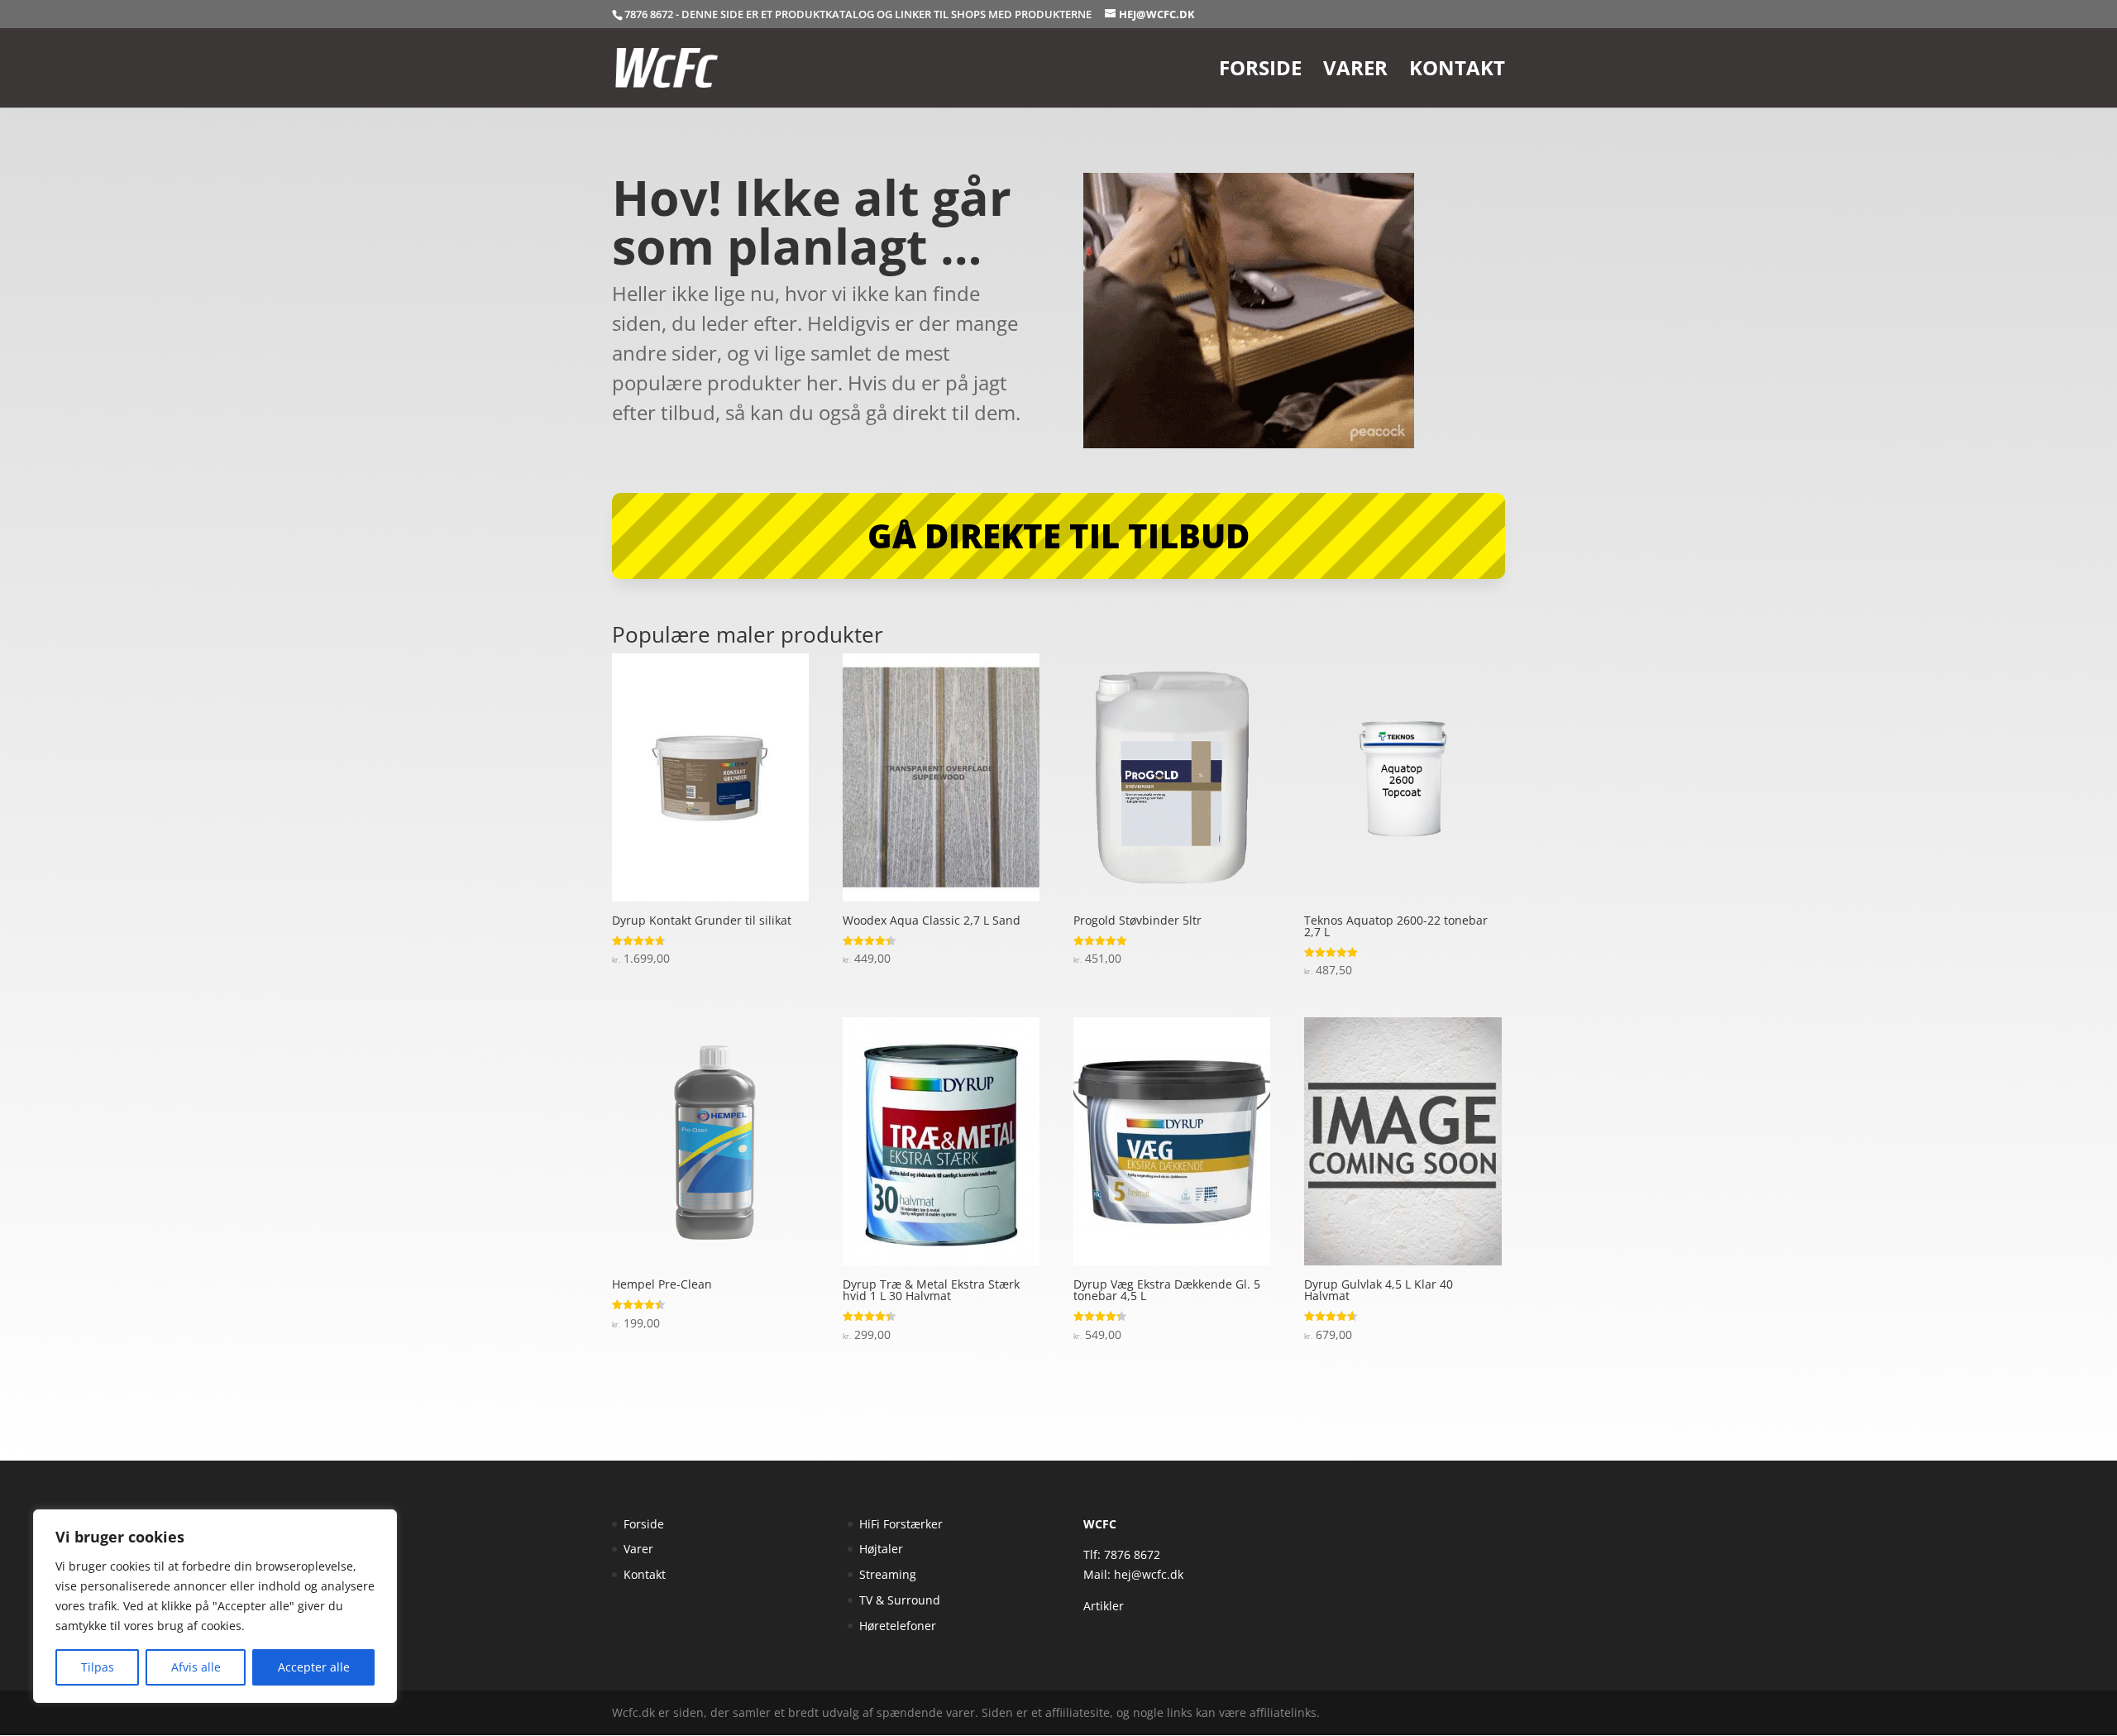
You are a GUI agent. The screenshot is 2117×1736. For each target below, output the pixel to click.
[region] (215, 1606)
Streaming (888, 1574)
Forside (1260, 72)
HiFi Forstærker (901, 1524)
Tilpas (98, 1667)
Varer (1355, 72)
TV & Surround (900, 1600)
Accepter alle (314, 1667)
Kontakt (1457, 72)
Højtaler (881, 1549)
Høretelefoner (898, 1626)
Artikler (1104, 1606)
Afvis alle (196, 1667)
